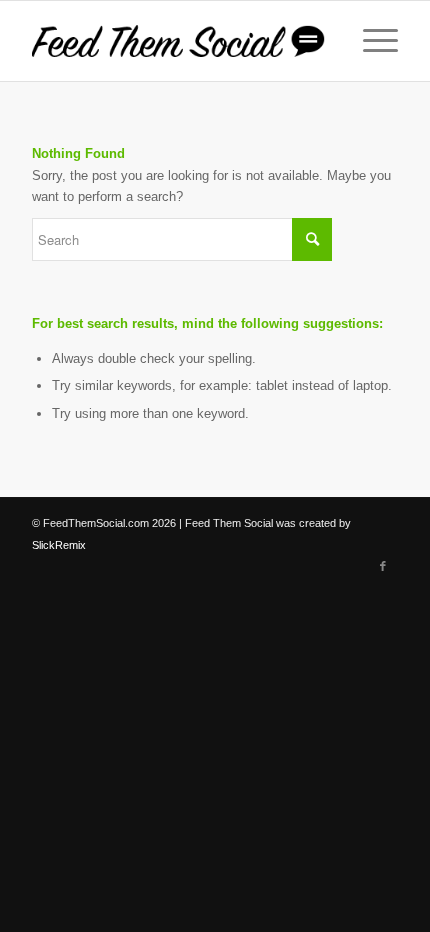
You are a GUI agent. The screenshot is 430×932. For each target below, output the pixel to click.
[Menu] (370, 41)
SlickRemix (59, 545)
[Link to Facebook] (383, 566)
